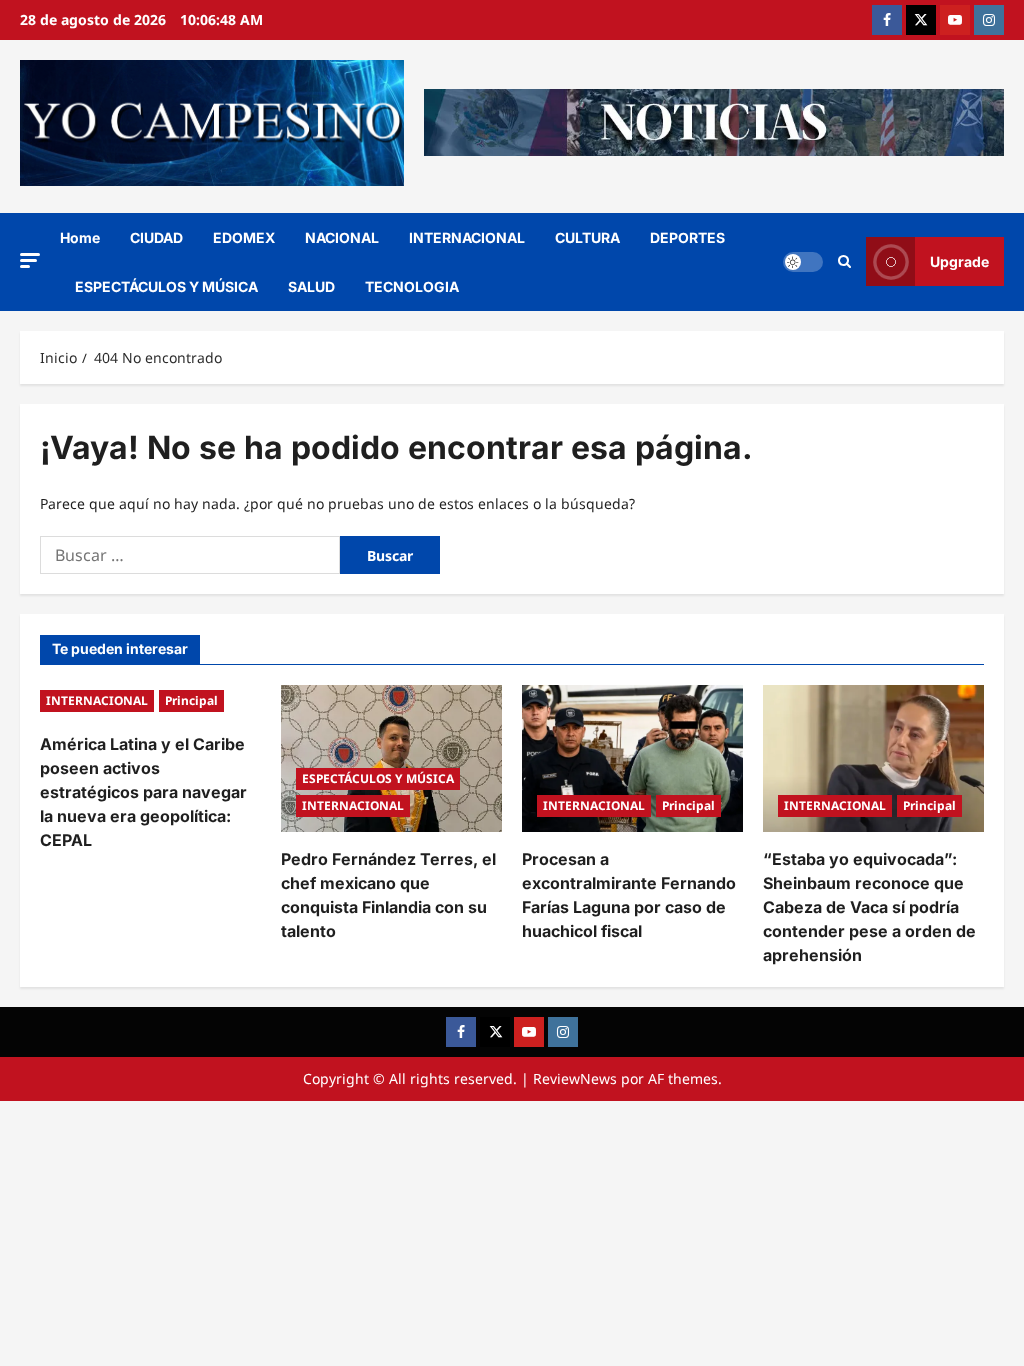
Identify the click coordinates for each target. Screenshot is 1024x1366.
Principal (191, 700)
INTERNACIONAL (467, 237)
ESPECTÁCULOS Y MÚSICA (166, 286)
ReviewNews (575, 1078)
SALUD (311, 286)
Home (80, 237)
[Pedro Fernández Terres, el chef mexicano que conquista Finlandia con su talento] (391, 758)
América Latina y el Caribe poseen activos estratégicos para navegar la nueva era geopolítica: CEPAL (143, 792)
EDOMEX (244, 237)
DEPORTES (687, 237)
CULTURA (587, 237)
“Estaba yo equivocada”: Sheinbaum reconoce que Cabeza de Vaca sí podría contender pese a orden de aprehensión (869, 907)
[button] (30, 260)
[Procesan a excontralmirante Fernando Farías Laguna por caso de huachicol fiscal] (632, 758)
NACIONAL (342, 237)
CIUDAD (156, 237)
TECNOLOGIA (412, 286)
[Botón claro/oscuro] (803, 262)
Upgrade (959, 261)
